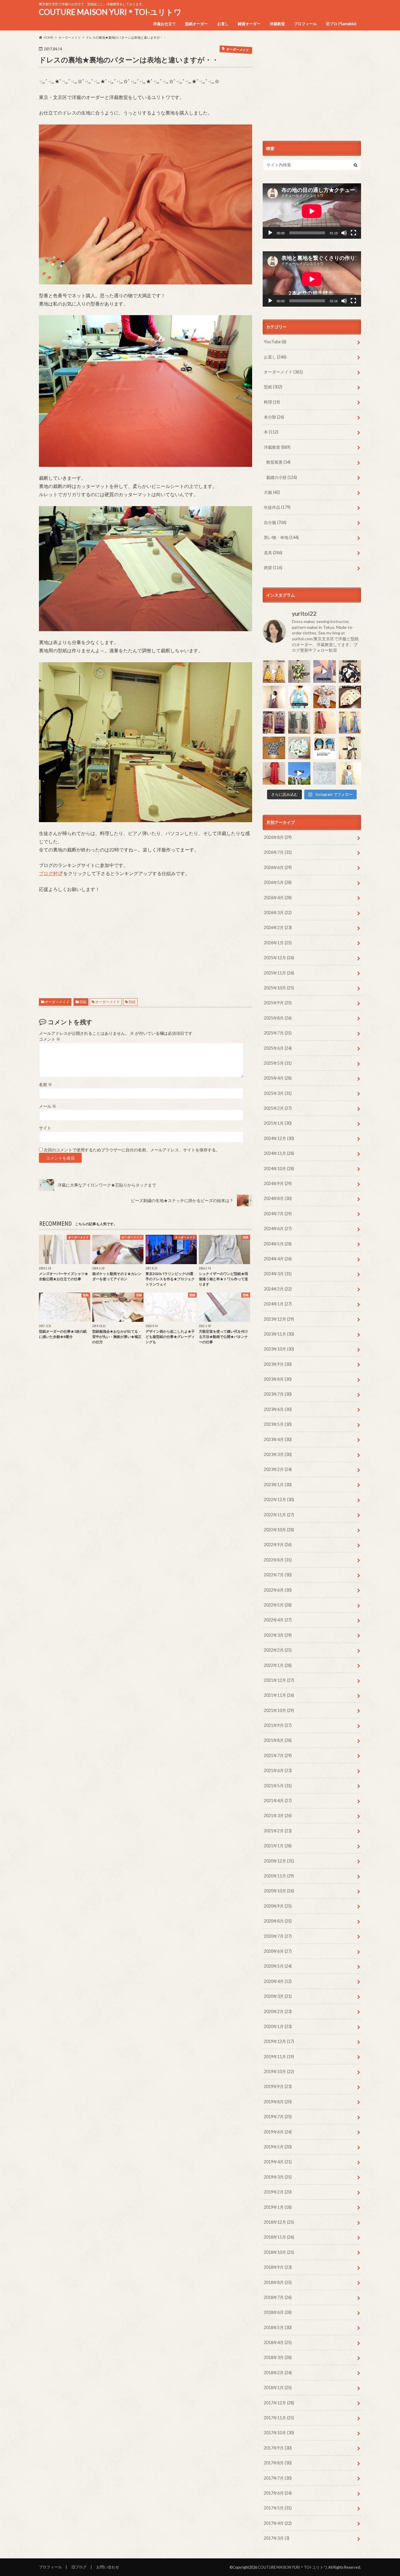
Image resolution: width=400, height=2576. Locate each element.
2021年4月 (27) (278, 1801)
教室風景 (278, 462)
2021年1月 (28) (278, 1846)
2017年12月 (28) (279, 2403)
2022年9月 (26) (278, 1545)
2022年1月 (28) (278, 1665)
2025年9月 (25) (278, 1003)
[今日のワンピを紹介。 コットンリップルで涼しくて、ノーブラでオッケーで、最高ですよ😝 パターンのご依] (299, 697)
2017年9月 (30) (278, 2448)
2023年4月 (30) (278, 1439)
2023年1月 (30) (278, 1485)
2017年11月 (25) (279, 2418)
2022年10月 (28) (279, 1530)
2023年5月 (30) (278, 1424)
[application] (312, 211)
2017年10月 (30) (279, 2433)
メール (48, 1106)
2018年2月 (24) (278, 2373)
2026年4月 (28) (278, 898)
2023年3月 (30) (278, 1454)
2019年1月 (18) (278, 2207)
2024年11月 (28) (279, 1153)
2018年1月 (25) (278, 2388)
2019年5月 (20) (278, 2147)
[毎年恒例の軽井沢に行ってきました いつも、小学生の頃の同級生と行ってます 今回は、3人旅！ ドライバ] (299, 773)
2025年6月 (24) (278, 1048)
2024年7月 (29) (278, 1214)
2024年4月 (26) (278, 1259)
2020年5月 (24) (278, 1966)
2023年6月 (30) (278, 1409)
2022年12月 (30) (279, 1499)
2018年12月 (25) (279, 2222)
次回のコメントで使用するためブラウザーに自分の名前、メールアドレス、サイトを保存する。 (132, 1150)
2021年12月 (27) (279, 1680)
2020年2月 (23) (278, 2011)
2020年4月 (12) (278, 1981)
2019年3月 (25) (278, 2177)
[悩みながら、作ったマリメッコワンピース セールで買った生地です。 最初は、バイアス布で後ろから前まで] (274, 671)
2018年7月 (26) (278, 2297)
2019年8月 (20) (278, 2102)
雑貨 (273, 567)
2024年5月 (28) (278, 1244)
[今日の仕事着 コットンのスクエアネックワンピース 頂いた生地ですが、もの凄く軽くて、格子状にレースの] (274, 697)
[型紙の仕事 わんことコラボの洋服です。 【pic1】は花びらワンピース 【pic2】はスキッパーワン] (325, 773)
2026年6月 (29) (278, 867)
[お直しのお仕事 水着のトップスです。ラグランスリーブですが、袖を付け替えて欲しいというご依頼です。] (325, 748)
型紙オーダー (196, 24)
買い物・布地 (281, 537)
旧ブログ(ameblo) (341, 24)
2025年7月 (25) (278, 1033)
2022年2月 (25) (278, 1650)
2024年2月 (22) (278, 1289)
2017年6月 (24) (278, 2493)
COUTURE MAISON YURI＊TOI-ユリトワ (110, 12)
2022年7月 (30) (278, 1575)
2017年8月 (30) (278, 2463)
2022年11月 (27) (279, 1515)
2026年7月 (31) (278, 852)
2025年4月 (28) (278, 1078)
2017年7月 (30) (278, 2478)
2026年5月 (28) (278, 882)
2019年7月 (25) (278, 2117)
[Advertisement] (146, 939)
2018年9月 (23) (278, 2267)
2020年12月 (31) (279, 1861)
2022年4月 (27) (278, 1620)
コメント (50, 1039)
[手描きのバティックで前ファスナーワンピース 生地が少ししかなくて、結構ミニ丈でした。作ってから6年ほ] (325, 722)
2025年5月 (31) (278, 1063)
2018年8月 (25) (278, 2282)
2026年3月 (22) (278, 913)
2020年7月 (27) (278, 1936)
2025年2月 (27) (278, 1108)
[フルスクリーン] (353, 233)
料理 (272, 402)
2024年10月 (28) (279, 1168)
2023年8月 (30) (278, 1379)
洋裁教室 (277, 24)
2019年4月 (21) (278, 2162)
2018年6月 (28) (278, 2312)
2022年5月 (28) (278, 1605)
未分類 (274, 417)
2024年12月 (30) (279, 1138)
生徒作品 (277, 507)
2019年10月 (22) (279, 2071)
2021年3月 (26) (278, 1816)
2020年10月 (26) (279, 1891)
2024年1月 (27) (278, 1304)
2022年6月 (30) (278, 1590)
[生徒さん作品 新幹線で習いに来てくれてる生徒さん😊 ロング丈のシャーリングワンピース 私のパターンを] (274, 773)
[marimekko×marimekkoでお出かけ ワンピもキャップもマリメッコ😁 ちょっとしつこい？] (350, 748)
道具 (273, 553)
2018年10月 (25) (279, 2252)
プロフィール (305, 24)
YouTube (275, 342)
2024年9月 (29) (278, 1183)
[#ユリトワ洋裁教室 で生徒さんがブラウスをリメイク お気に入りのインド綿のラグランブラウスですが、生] (274, 722)
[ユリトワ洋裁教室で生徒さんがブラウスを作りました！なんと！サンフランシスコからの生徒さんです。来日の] (299, 671)
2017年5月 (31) (278, 2508)
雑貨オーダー (249, 24)
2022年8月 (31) (278, 1560)
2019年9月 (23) (278, 2086)
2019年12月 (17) (279, 2041)
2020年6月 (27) (278, 1951)
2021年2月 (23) (278, 1831)
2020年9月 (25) (278, 1906)
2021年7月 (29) (278, 1755)
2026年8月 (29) (278, 837)
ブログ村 (48, 873)
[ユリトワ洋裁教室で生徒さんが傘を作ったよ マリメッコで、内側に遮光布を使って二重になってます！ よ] (350, 671)
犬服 (272, 492)
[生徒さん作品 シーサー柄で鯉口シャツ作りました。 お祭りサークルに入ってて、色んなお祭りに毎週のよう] (274, 748)
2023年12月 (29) (279, 1319)
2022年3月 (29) (278, 1635)
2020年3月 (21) (278, 1996)
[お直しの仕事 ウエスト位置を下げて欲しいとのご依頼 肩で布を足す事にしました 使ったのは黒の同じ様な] (299, 722)
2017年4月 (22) (278, 2523)
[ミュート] (344, 233)
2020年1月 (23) (278, 2026)
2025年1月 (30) (278, 1123)
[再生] (270, 233)
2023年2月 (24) (278, 1469)
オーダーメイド (57, 1002)
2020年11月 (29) (279, 1876)
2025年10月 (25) (279, 988)
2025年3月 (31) (278, 1093)
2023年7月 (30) (278, 1394)
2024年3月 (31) (278, 1274)
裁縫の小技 (282, 477)
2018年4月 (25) (278, 2342)
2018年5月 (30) (278, 2327)
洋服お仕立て (165, 24)
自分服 (275, 522)
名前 (46, 1085)
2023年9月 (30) (278, 1364)
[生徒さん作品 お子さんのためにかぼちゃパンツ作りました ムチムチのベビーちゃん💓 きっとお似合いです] (299, 748)
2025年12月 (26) (279, 958)
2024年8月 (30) (278, 1198)
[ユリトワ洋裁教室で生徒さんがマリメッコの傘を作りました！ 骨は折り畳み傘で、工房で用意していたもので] (350, 697)
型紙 (83, 1002)
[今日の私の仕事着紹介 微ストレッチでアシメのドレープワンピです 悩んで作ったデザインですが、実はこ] (325, 671)
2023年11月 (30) (279, 1334)
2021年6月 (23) (278, 1770)
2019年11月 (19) (279, 2057)
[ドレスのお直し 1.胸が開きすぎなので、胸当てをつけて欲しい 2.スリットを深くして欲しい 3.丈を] (350, 722)
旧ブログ (79, 2567)
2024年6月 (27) (278, 1229)
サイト (45, 1128)
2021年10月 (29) (279, 1710)
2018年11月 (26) (279, 2237)
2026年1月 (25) (278, 943)
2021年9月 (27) (278, 1725)
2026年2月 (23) (278, 927)
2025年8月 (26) (278, 1018)
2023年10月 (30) (279, 1349)
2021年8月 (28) (278, 1740)
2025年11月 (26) (279, 973)
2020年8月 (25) (278, 1921)
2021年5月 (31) (278, 1786)
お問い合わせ (108, 2567)
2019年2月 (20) (278, 2192)
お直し (223, 24)
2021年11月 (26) (279, 1695)
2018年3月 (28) (278, 2357)
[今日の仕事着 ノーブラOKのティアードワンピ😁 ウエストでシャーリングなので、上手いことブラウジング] (350, 773)
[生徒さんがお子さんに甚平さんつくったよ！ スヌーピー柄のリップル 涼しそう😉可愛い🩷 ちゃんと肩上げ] (325, 697)
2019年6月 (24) (278, 2132)
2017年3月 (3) (277, 2538)
